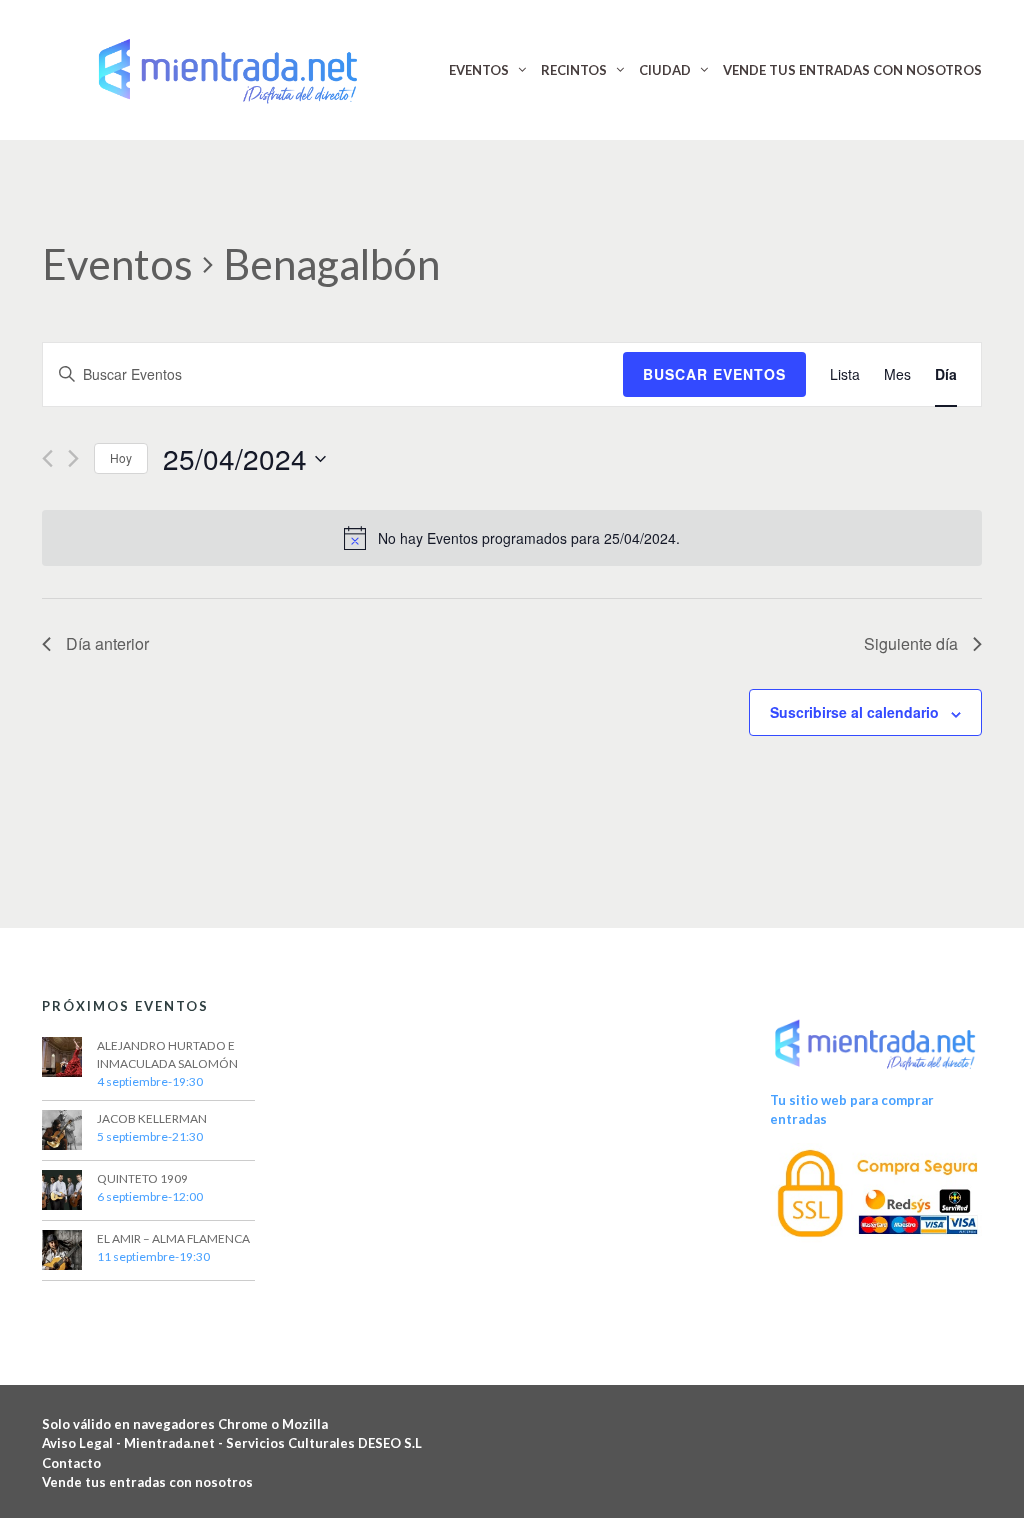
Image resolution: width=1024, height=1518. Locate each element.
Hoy (121, 457)
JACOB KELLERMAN (152, 1118)
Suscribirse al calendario (854, 712)
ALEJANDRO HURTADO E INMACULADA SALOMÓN (167, 1054)
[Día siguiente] (73, 458)
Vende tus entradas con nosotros (147, 1482)
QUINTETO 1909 (142, 1178)
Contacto (71, 1463)
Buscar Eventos (714, 374)
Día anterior (107, 643)
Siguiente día (911, 643)
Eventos (117, 264)
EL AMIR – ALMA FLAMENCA (173, 1238)
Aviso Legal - (83, 1443)
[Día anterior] (47, 458)
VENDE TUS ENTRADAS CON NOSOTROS (852, 70)
